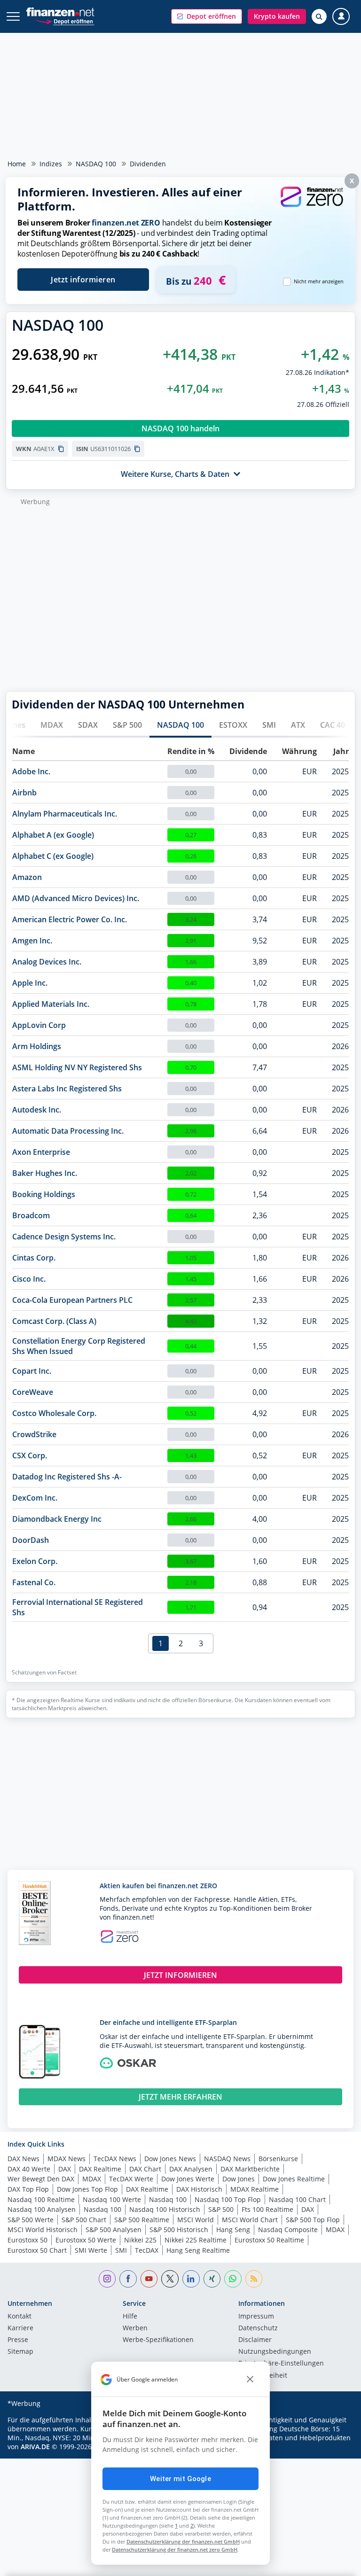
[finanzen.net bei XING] (212, 2279)
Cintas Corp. (34, 1258)
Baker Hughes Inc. (45, 1173)
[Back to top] (335, 2564)
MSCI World (196, 2220)
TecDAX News (115, 2159)
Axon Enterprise (41, 1152)
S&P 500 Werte (31, 2220)
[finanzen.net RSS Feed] (254, 2279)
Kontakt (20, 2317)
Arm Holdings (37, 1046)
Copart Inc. (32, 1371)
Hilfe (130, 2317)
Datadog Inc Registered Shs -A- (67, 1477)
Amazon (27, 877)
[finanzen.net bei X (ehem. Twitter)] (170, 2279)
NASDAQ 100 (96, 164)
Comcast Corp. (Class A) (54, 1321)
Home (17, 164)
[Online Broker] (65, 21)
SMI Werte (91, 2250)
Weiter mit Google (180, 2479)
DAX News (24, 2159)
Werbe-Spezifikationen (158, 2340)
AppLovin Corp (39, 1025)
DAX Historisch (199, 2189)
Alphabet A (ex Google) (53, 835)
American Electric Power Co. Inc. (70, 919)
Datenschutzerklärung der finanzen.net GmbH (183, 2541)
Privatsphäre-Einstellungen (281, 2364)
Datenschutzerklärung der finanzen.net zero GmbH (175, 2549)
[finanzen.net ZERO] (312, 206)
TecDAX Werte (131, 2179)
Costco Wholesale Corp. (54, 1413)
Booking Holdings (44, 1194)
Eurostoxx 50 (27, 2240)
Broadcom (31, 1215)
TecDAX (147, 2250)
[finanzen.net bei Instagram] (107, 2279)
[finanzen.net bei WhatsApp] (233, 2279)
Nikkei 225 (140, 2240)
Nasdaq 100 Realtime (41, 2199)
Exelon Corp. (35, 1561)
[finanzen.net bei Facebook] (128, 2279)
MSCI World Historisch (43, 2230)
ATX (298, 725)
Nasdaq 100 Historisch (165, 2209)
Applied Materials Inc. (51, 1004)
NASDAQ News (227, 2159)
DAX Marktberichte (250, 2169)
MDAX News (67, 2159)
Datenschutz (258, 2328)
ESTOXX (233, 725)
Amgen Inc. (32, 941)
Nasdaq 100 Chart (297, 2199)
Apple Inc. (30, 983)
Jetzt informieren (83, 280)
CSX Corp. (30, 1455)
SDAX (88, 725)
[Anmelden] (341, 17)
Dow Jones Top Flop (87, 2189)
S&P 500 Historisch (179, 2230)
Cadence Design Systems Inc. (64, 1237)
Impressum (256, 2317)
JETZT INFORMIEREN (180, 1975)
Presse (18, 2340)
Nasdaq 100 (168, 2199)
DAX (65, 2169)
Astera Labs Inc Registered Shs (67, 1089)
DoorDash (31, 1540)
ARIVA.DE (35, 2447)
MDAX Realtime (255, 2189)
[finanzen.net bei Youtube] (149, 2279)
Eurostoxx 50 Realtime (269, 2240)
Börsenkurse (278, 2159)
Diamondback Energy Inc (57, 1519)
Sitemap (20, 2352)
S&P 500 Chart (84, 2220)
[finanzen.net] (60, 12)
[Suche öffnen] (319, 16)
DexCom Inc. (35, 1498)
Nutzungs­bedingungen (275, 2352)
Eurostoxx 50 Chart (37, 2250)
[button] (207, 16)
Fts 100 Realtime (267, 2209)
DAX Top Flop (28, 2189)
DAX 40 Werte (29, 2169)
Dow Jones (239, 2179)
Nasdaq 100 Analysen (42, 2209)
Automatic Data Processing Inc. (68, 1131)
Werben (135, 2328)
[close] (250, 2380)
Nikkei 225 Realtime (196, 2240)
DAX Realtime (100, 2169)
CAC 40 (333, 725)
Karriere (20, 2328)
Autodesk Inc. (37, 1110)
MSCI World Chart (250, 2220)
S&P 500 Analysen (114, 2230)
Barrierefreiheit (263, 2376)
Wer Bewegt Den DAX (41, 2179)
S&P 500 (127, 725)
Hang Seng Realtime (198, 2250)
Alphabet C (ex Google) (53, 856)
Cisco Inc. (29, 1279)
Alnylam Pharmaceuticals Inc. (65, 814)
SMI (269, 725)
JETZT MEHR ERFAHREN (180, 2097)
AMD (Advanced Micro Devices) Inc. (76, 898)
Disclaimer (255, 2340)
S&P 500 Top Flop (313, 2220)
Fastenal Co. (34, 1582)
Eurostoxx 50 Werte (86, 2240)
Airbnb (24, 793)
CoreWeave (33, 1392)
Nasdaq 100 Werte (112, 2199)
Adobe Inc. (31, 771)
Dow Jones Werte (188, 2179)
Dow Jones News (170, 2159)
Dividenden (148, 164)
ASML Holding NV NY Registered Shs (77, 1067)
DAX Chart (145, 2169)
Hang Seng (233, 2230)
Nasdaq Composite (288, 2230)
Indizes (51, 164)
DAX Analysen (191, 2169)
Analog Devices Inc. (47, 962)
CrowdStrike (34, 1434)
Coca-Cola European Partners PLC (72, 1300)
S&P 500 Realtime (142, 2220)
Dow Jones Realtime (294, 2179)
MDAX (52, 725)
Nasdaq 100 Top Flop (228, 2199)
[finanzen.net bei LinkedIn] (191, 2279)
